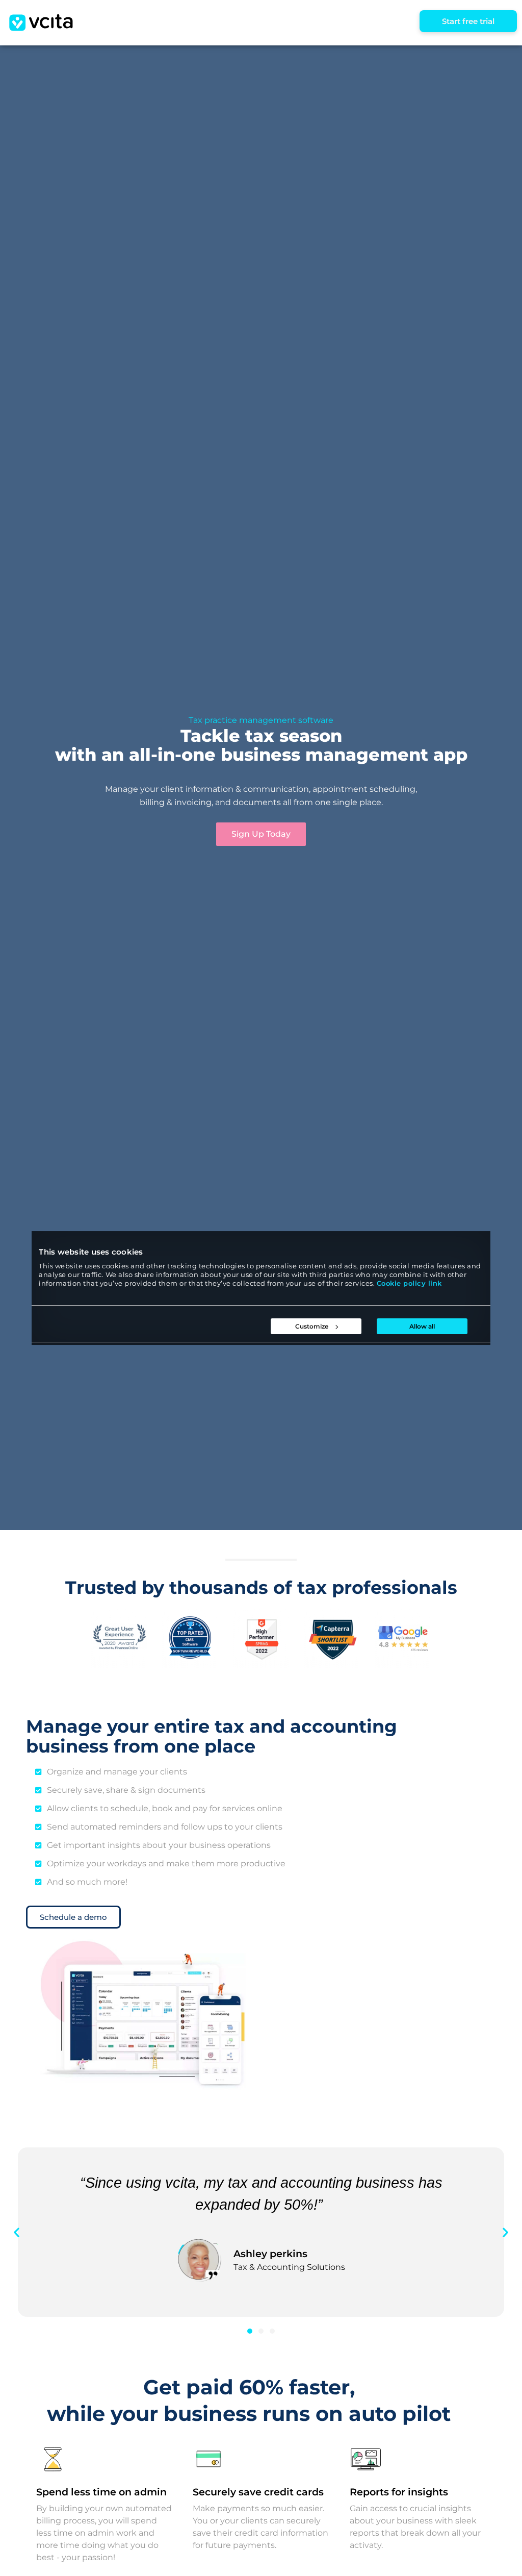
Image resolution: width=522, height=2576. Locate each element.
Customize (312, 1326)
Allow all (422, 1326)
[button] (17, 2232)
